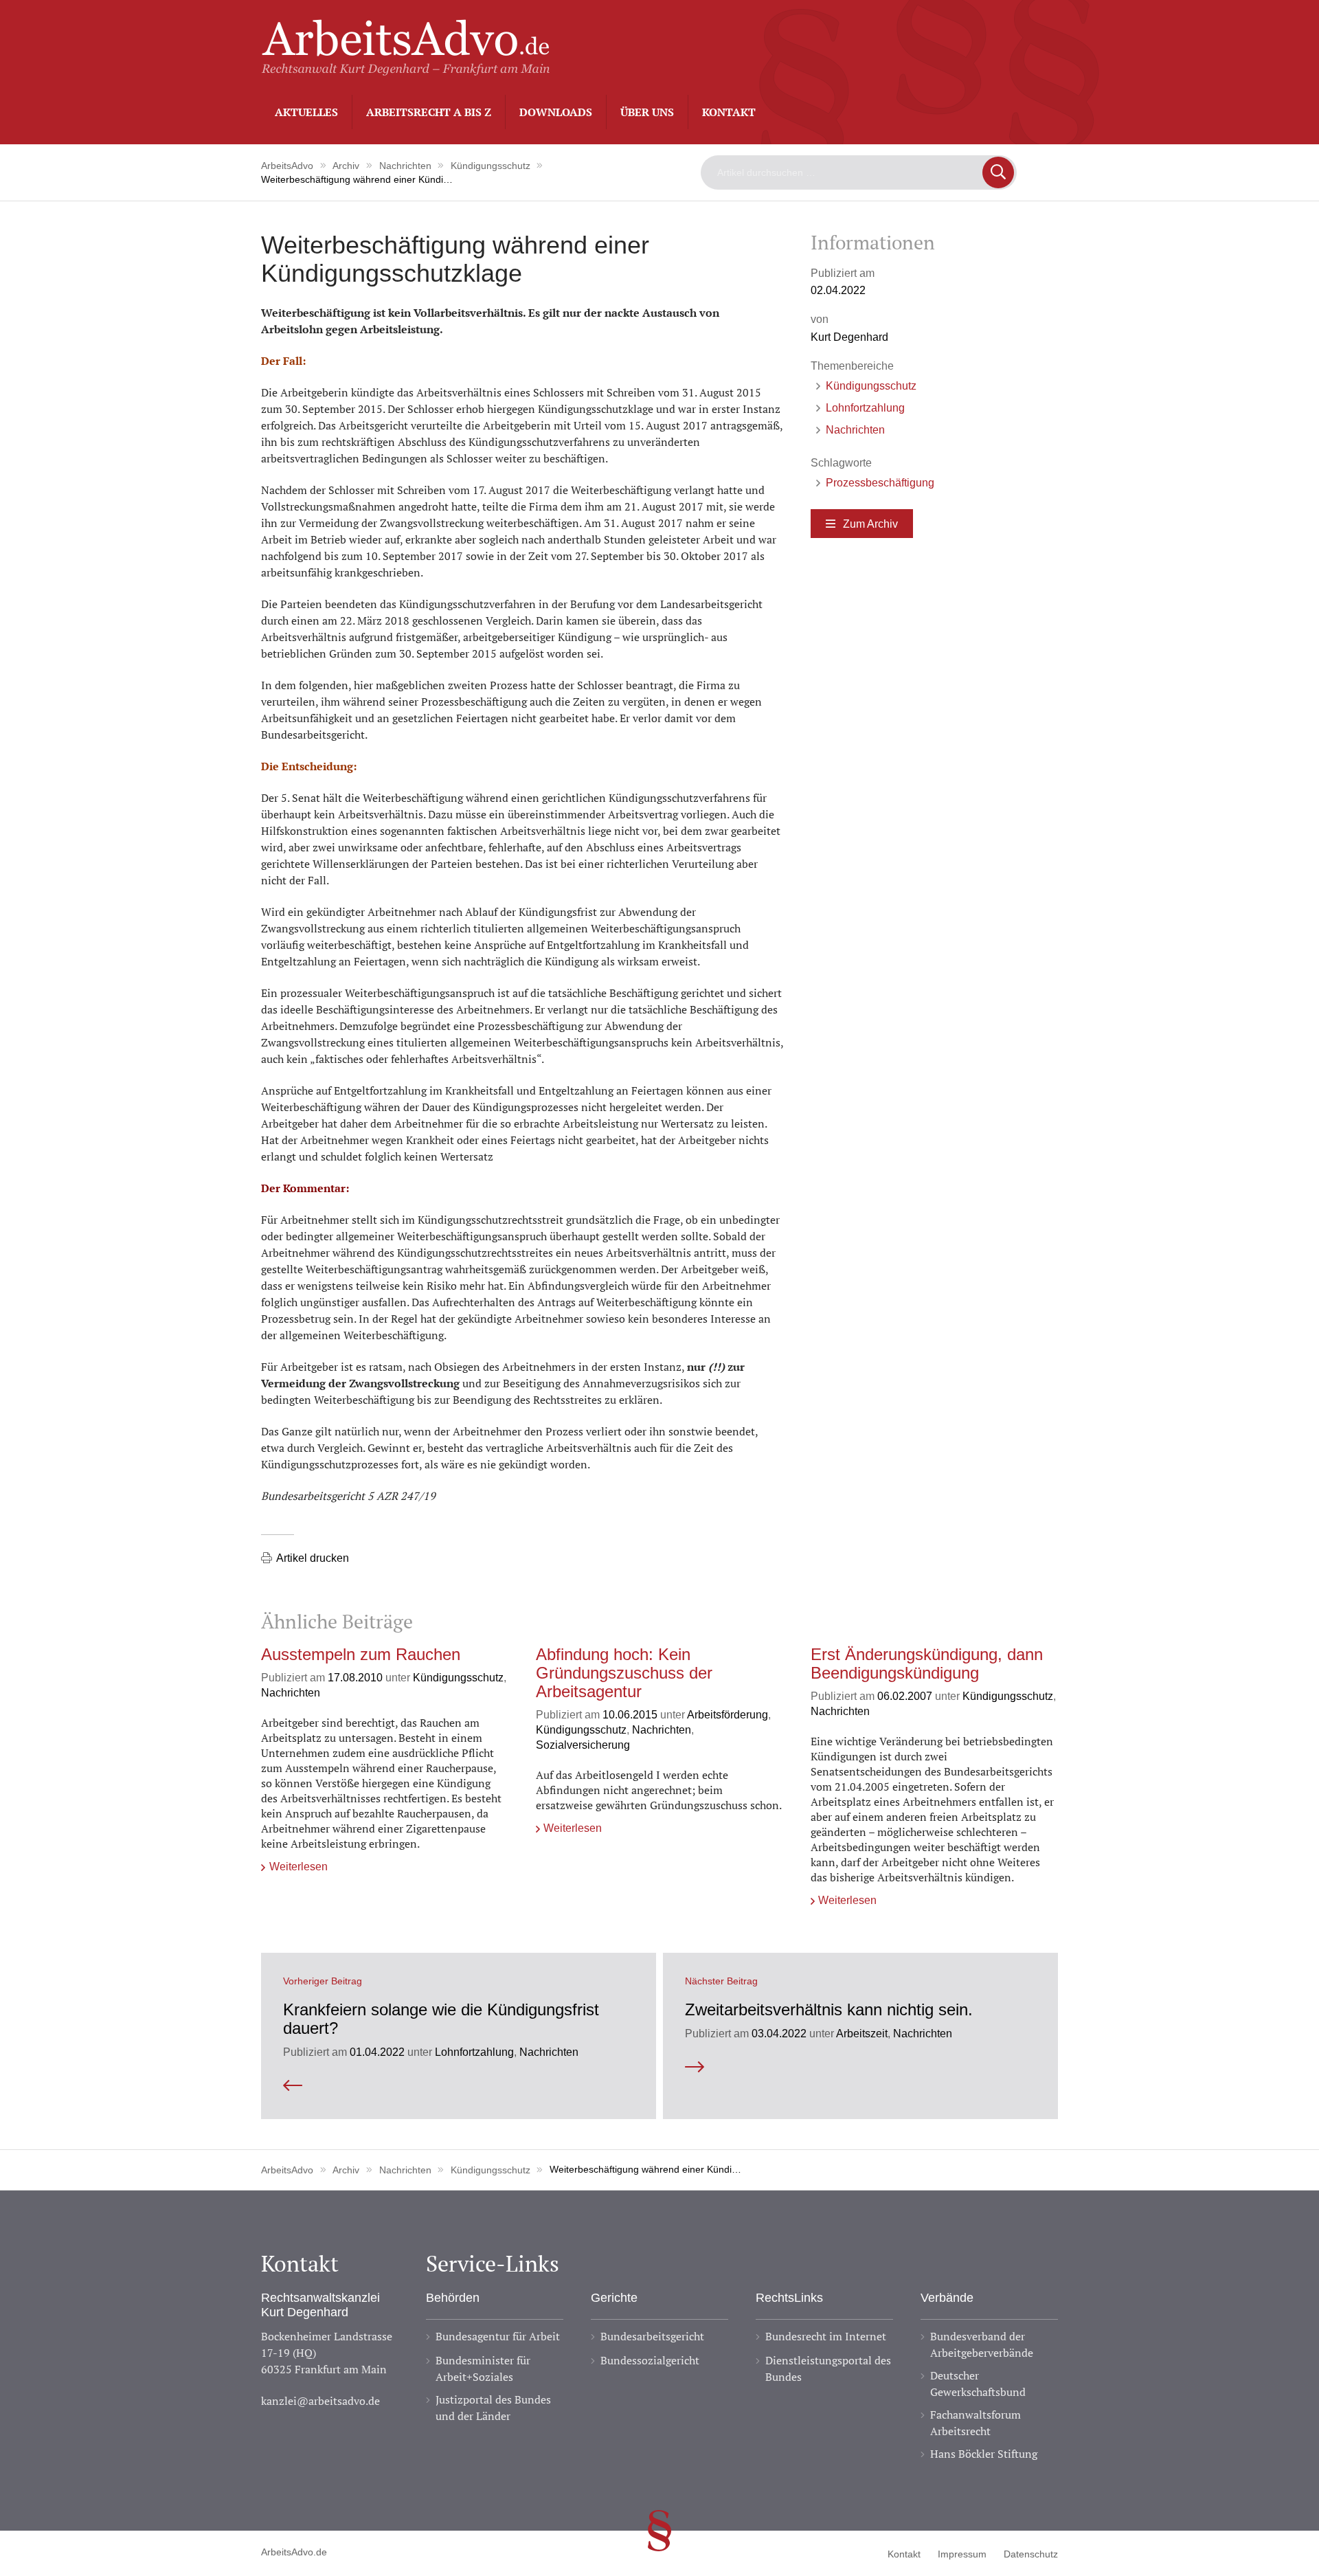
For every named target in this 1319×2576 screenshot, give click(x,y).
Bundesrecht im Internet (826, 2336)
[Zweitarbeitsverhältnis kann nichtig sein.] (860, 2067)
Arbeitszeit (862, 2033)
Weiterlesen (298, 1866)
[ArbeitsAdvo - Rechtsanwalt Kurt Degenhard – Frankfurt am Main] (405, 68)
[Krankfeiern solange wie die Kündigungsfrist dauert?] (459, 2086)
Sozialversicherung (583, 1745)
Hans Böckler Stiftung (984, 2454)
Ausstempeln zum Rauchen (361, 1655)
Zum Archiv (870, 524)
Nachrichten (855, 429)
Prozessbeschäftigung (880, 482)
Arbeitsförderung (728, 1714)
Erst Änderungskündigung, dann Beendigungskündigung (927, 1664)
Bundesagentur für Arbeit (498, 2336)
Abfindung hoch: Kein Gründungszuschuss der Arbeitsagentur (624, 1673)
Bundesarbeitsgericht (652, 2336)
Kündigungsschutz (871, 385)
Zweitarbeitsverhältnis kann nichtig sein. (829, 2010)
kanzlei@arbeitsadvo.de (320, 2401)
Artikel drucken (313, 1558)
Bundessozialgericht (650, 2360)
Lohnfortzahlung (865, 407)
